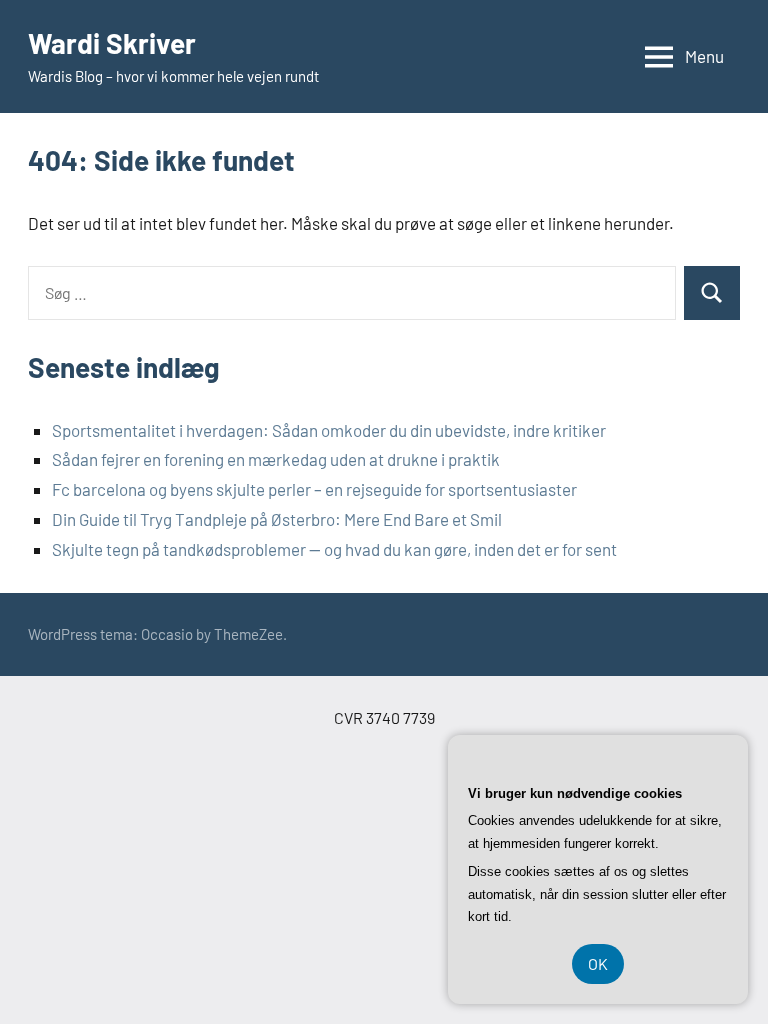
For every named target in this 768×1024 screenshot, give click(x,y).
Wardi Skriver (112, 43)
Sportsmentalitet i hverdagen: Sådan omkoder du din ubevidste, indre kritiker (329, 430)
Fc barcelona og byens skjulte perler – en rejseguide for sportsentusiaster (314, 489)
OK (598, 963)
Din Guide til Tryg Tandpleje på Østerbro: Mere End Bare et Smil (277, 519)
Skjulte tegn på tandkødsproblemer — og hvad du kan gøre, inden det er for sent (334, 549)
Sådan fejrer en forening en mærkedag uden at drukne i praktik (276, 459)
